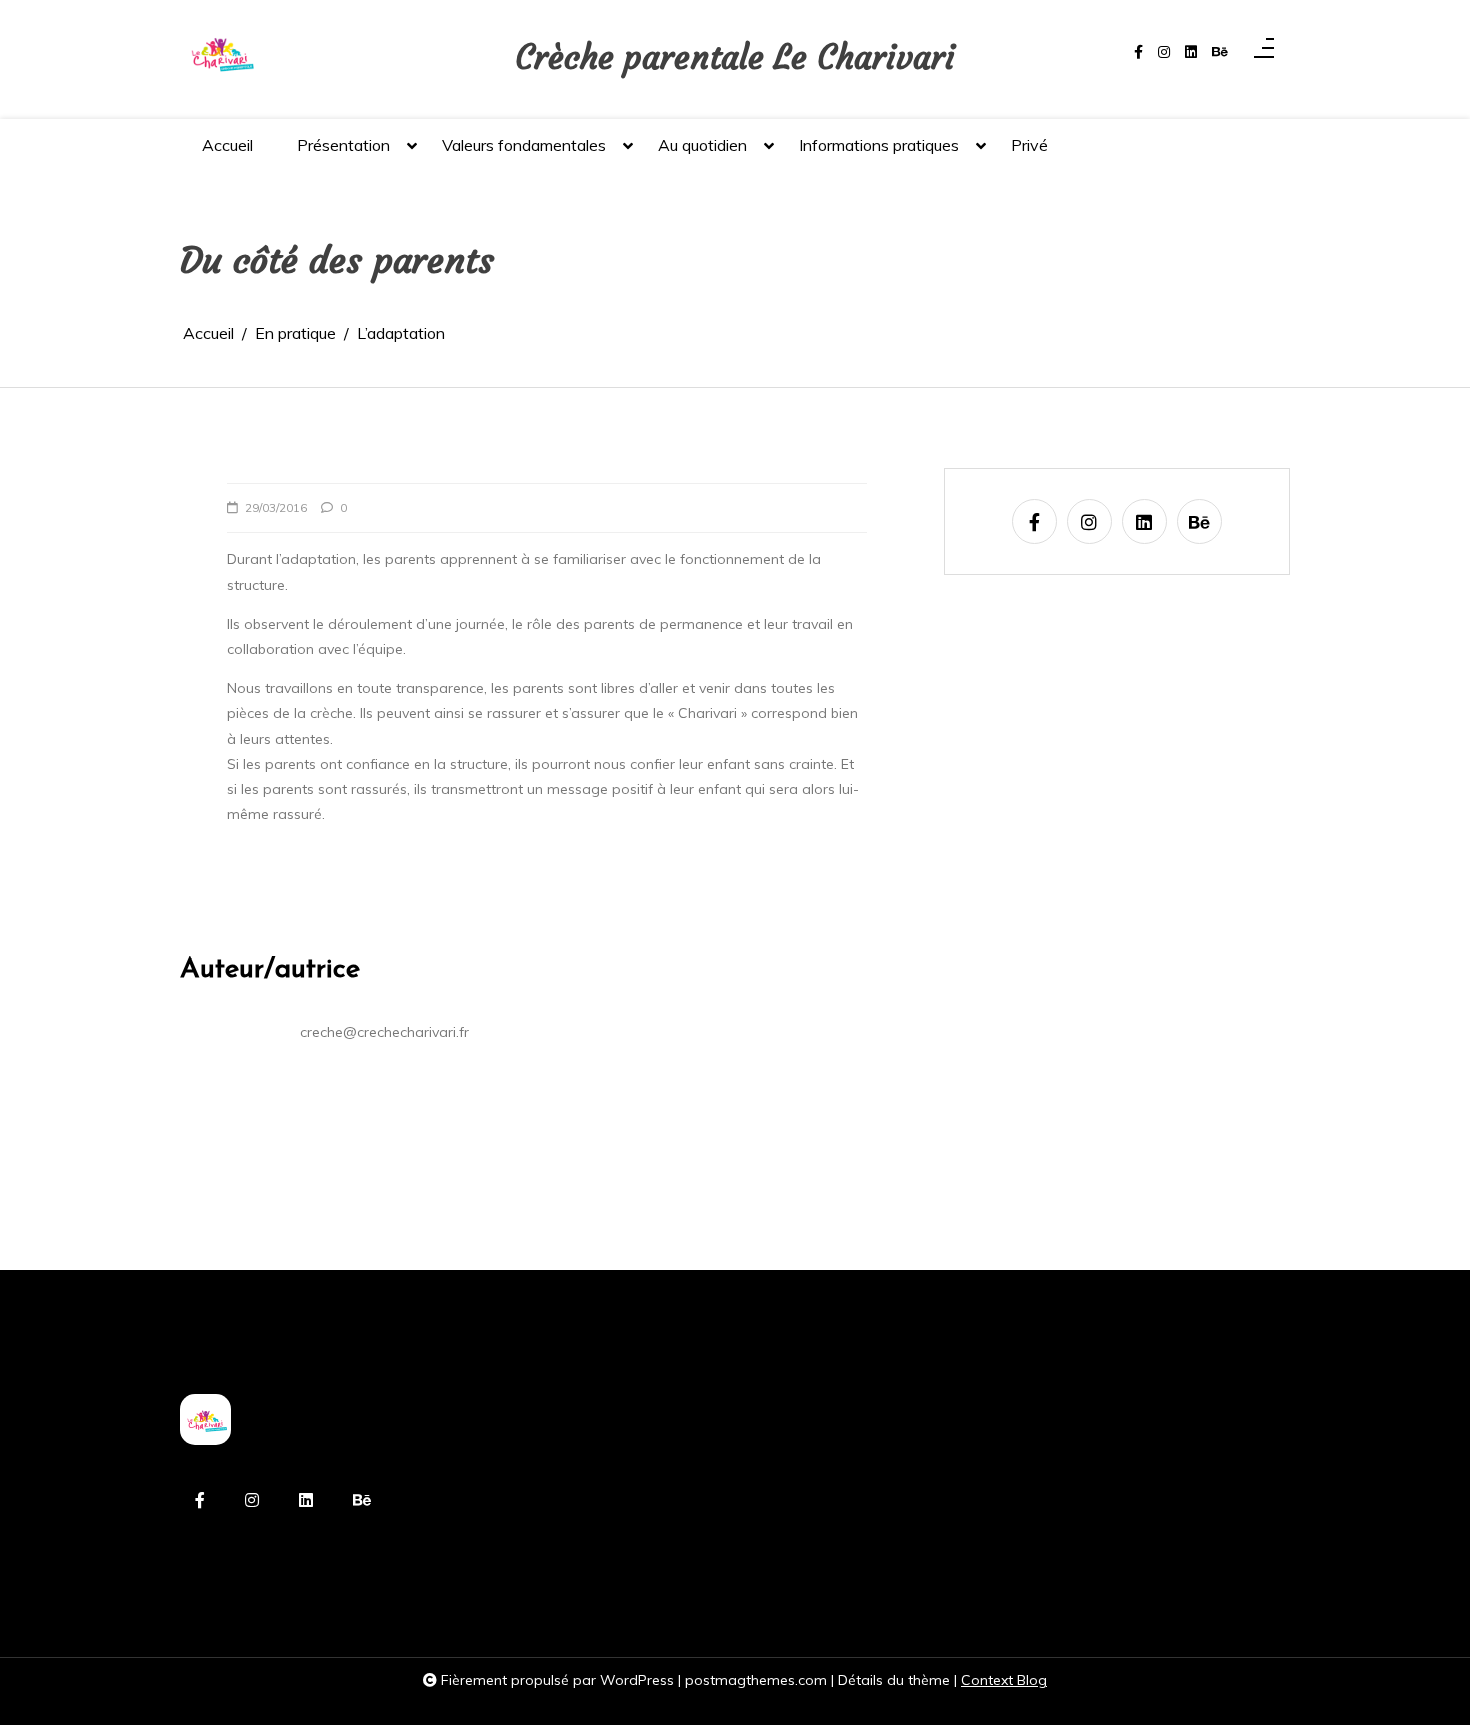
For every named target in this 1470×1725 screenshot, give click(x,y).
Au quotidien (702, 145)
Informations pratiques (879, 145)
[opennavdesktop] (1264, 52)
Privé (1029, 145)
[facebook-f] (1138, 52)
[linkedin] (1191, 52)
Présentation (343, 145)
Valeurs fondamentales (524, 145)
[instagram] (1164, 52)
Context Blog (1004, 1680)
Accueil (227, 145)
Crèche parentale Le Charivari (735, 57)
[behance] (1220, 52)
